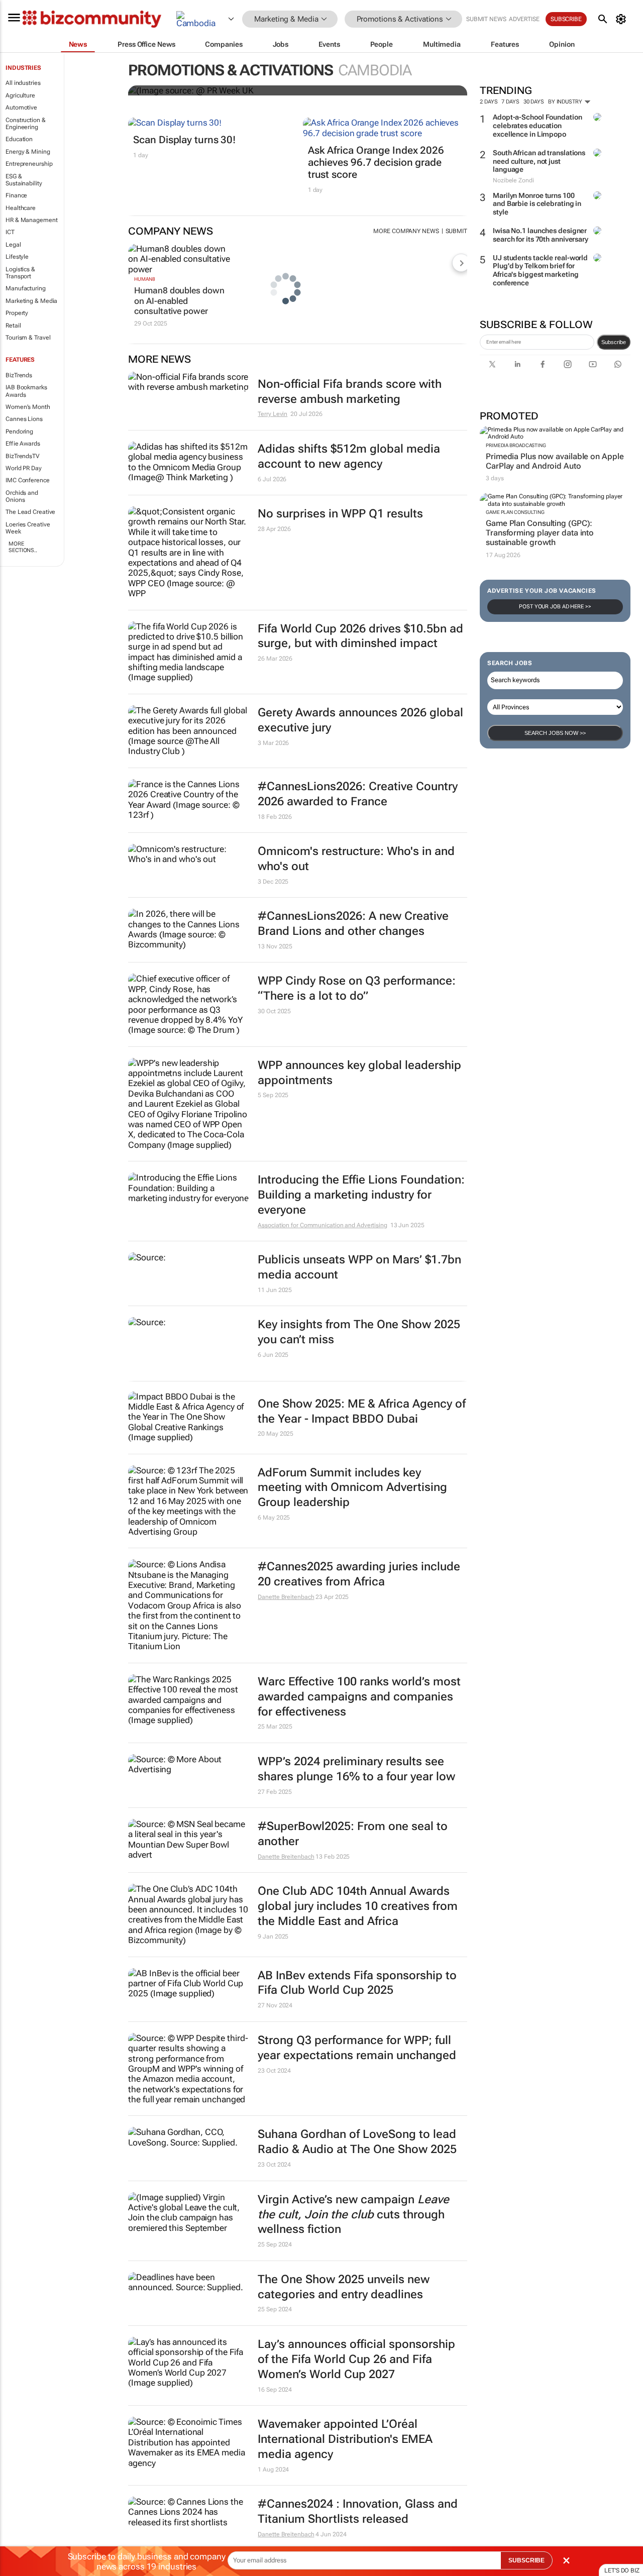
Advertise (524, 19)
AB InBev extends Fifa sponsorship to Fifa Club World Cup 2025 (357, 1983)
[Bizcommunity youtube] (593, 364)
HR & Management (32, 220)
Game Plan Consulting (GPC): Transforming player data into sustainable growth (540, 533)
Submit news (486, 19)
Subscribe (614, 342)
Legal (13, 245)
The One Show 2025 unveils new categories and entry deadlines (344, 2287)
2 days (489, 102)
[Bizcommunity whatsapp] (618, 364)
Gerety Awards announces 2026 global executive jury (360, 720)
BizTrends (19, 375)
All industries (23, 83)
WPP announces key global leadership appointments (359, 1073)
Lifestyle (17, 257)
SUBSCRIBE (526, 2560)
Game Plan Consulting (515, 512)
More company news (406, 231)
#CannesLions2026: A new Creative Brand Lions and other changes (353, 924)
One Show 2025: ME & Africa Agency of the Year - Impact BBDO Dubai (362, 1411)
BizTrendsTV (23, 456)
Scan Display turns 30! (184, 140)
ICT (10, 232)
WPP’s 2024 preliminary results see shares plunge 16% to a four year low (356, 1769)
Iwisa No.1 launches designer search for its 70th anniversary (541, 235)
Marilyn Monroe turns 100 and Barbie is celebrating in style (537, 204)
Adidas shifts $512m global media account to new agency (349, 456)
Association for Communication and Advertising (323, 1225)
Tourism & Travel (28, 338)
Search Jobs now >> (555, 733)
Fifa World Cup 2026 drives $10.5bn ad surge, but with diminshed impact (360, 636)
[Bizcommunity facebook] (543, 364)
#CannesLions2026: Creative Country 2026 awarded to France (358, 794)
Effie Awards (23, 444)
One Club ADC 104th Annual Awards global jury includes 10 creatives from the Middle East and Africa (358, 1906)
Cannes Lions (24, 419)
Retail (13, 326)
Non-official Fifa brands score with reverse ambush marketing (350, 392)
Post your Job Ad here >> (555, 607)
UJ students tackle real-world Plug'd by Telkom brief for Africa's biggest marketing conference (540, 270)
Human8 (144, 279)
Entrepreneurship (29, 164)
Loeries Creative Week (28, 528)
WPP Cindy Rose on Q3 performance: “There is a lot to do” (357, 988)
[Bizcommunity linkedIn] (517, 364)
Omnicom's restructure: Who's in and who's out (356, 859)
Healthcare (21, 208)
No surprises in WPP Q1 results (340, 514)
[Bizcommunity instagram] (568, 364)
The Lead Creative (30, 512)
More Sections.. (23, 547)
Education (19, 139)
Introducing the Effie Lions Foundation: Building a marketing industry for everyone (361, 1195)
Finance (16, 195)
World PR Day (24, 468)
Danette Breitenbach (286, 1597)
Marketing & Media (31, 301)
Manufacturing (26, 288)
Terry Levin (273, 414)
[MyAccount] (623, 19)
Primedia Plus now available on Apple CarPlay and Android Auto (555, 461)
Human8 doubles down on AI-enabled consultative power (179, 301)
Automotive (21, 108)
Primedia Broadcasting (516, 445)
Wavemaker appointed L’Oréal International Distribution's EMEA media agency (345, 2439)
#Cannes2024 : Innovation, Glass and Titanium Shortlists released (358, 2511)
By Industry (566, 102)
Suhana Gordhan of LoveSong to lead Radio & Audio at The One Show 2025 (357, 2142)
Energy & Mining (28, 152)
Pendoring (19, 432)
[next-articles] (461, 263)
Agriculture (20, 95)
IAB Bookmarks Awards (26, 391)
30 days (534, 102)
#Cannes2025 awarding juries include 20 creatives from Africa (359, 1574)
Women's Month (28, 407)
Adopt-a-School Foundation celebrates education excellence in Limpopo (538, 126)
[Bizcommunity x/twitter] (492, 364)
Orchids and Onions (22, 496)
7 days (510, 102)
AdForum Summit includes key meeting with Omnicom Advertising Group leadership (352, 1488)
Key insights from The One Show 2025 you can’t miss (359, 1332)
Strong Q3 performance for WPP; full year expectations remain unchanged (357, 2048)
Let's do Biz (622, 2570)
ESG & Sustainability (24, 180)
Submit (456, 231)
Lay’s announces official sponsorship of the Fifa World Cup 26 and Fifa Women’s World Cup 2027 (356, 2359)
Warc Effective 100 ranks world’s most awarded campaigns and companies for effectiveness (359, 1697)
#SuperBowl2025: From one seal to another (353, 1834)
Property (17, 313)
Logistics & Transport (20, 273)
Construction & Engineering (26, 124)
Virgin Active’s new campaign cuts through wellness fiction (353, 2215)
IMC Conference (28, 480)
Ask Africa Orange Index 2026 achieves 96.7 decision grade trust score (376, 162)
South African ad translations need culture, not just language (539, 161)
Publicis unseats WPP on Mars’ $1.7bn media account (359, 1267)
